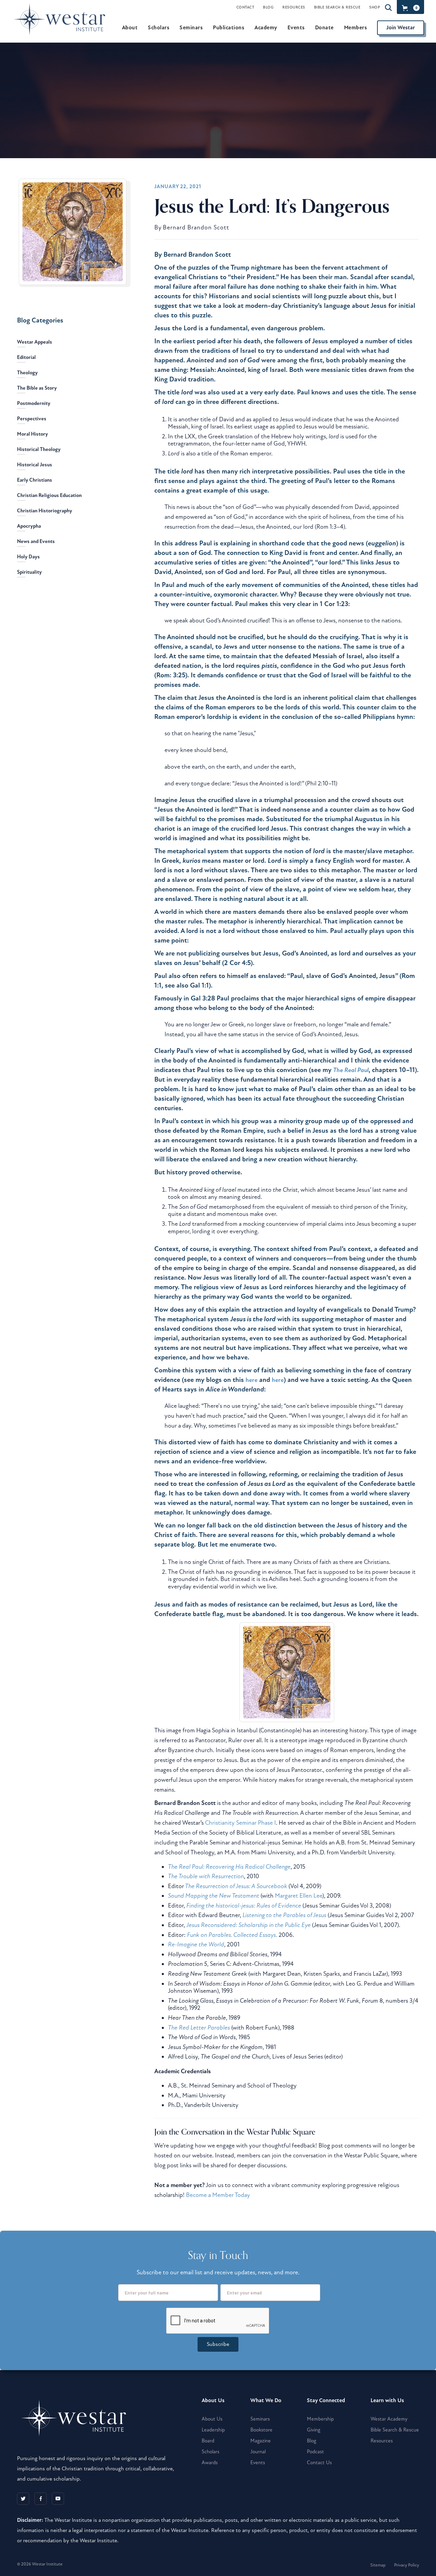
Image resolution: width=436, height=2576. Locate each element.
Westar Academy (389, 2419)
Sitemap (378, 2565)
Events (258, 2462)
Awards (210, 2462)
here (252, 1380)
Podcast (315, 2452)
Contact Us (319, 2462)
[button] (410, 8)
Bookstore (261, 2430)
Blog (268, 7)
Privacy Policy (407, 2565)
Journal (258, 2452)
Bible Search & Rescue (337, 7)
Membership (320, 2419)
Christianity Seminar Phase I (240, 1823)
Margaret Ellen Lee (299, 1896)
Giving (314, 2430)
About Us (212, 2419)
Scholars (211, 2452)
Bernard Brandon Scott (196, 228)
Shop (375, 7)
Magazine (261, 2441)
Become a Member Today (218, 2195)
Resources (294, 7)
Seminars (260, 2419)
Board (208, 2441)
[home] (63, 27)
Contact (245, 7)
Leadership (213, 2430)
